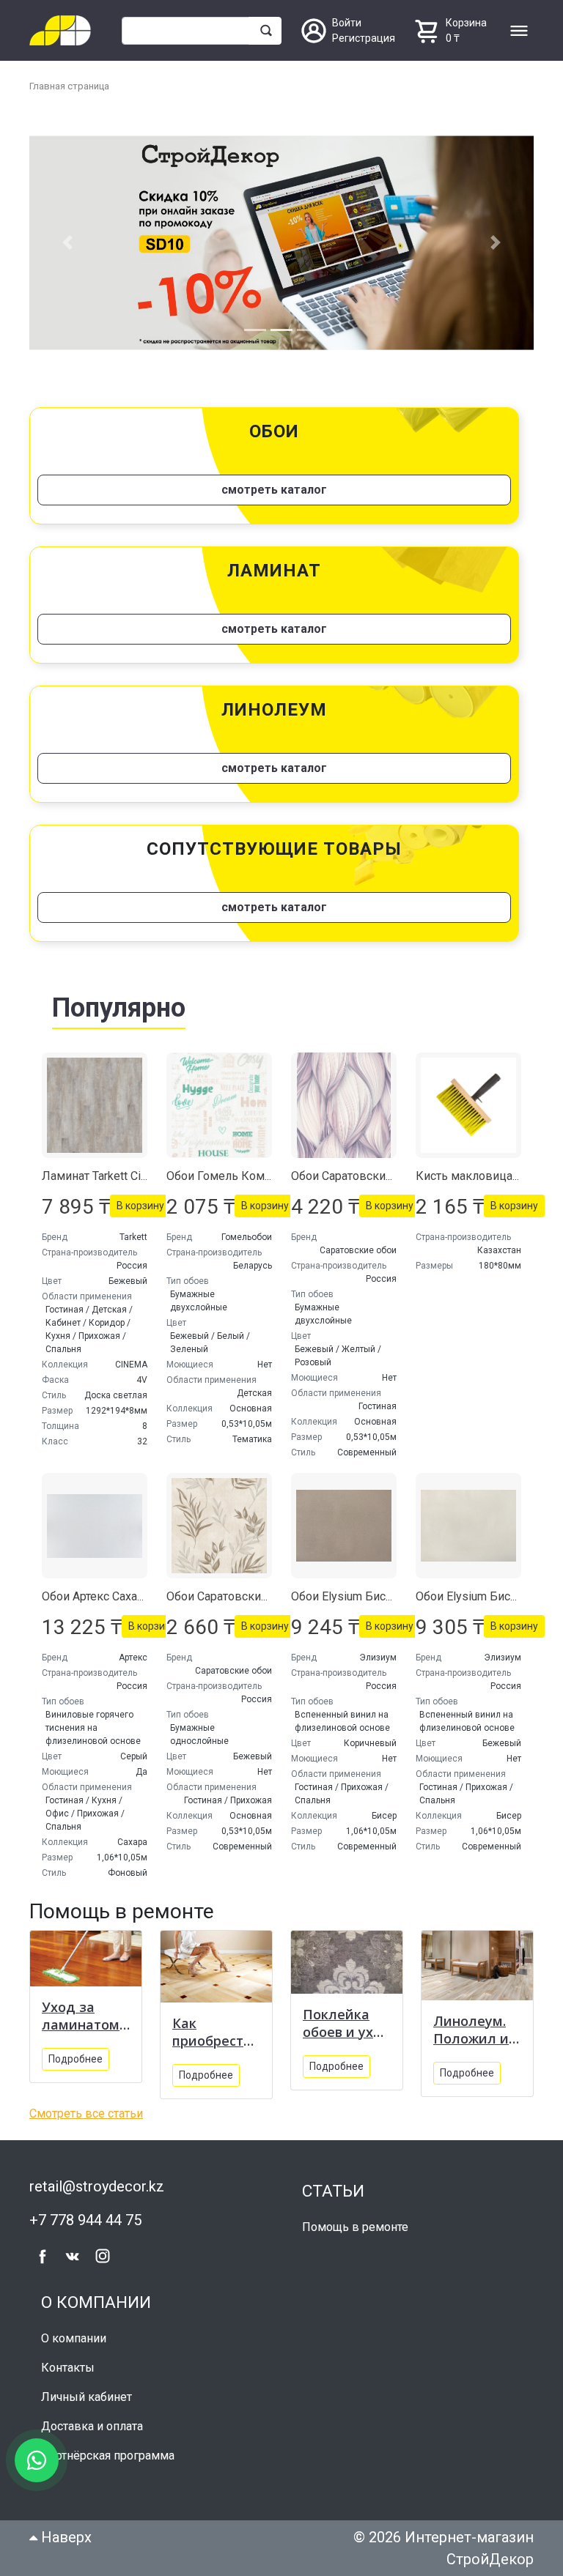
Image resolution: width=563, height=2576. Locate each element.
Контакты (68, 2363)
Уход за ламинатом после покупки (81, 2011)
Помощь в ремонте (355, 2223)
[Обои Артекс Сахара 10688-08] (95, 1521)
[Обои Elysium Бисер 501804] (344, 1521)
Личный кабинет (87, 2393)
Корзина (466, 23)
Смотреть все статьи (86, 2108)
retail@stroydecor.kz (97, 2181)
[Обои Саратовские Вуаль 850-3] (344, 1101)
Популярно (119, 1003)
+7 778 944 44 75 (85, 2215)
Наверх (65, 2533)
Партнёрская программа (108, 2451)
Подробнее (76, 2055)
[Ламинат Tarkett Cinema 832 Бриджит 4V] (95, 1101)
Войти (347, 23)
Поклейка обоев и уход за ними (347, 2018)
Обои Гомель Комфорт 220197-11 (259, 1172)
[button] (67, 241)
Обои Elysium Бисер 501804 (366, 1592)
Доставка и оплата (92, 2422)
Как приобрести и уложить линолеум (212, 2027)
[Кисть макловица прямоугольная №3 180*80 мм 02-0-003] (468, 1101)
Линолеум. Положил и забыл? (471, 2025)
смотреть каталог (274, 485)
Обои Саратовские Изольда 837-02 (262, 1592)
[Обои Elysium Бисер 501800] (468, 1521)
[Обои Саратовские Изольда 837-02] (219, 1521)
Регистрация (364, 38)
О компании (74, 2334)
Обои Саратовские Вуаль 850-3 (376, 1172)
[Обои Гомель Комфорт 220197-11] (219, 1101)
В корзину (140, 1201)
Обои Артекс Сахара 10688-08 (122, 1592)
